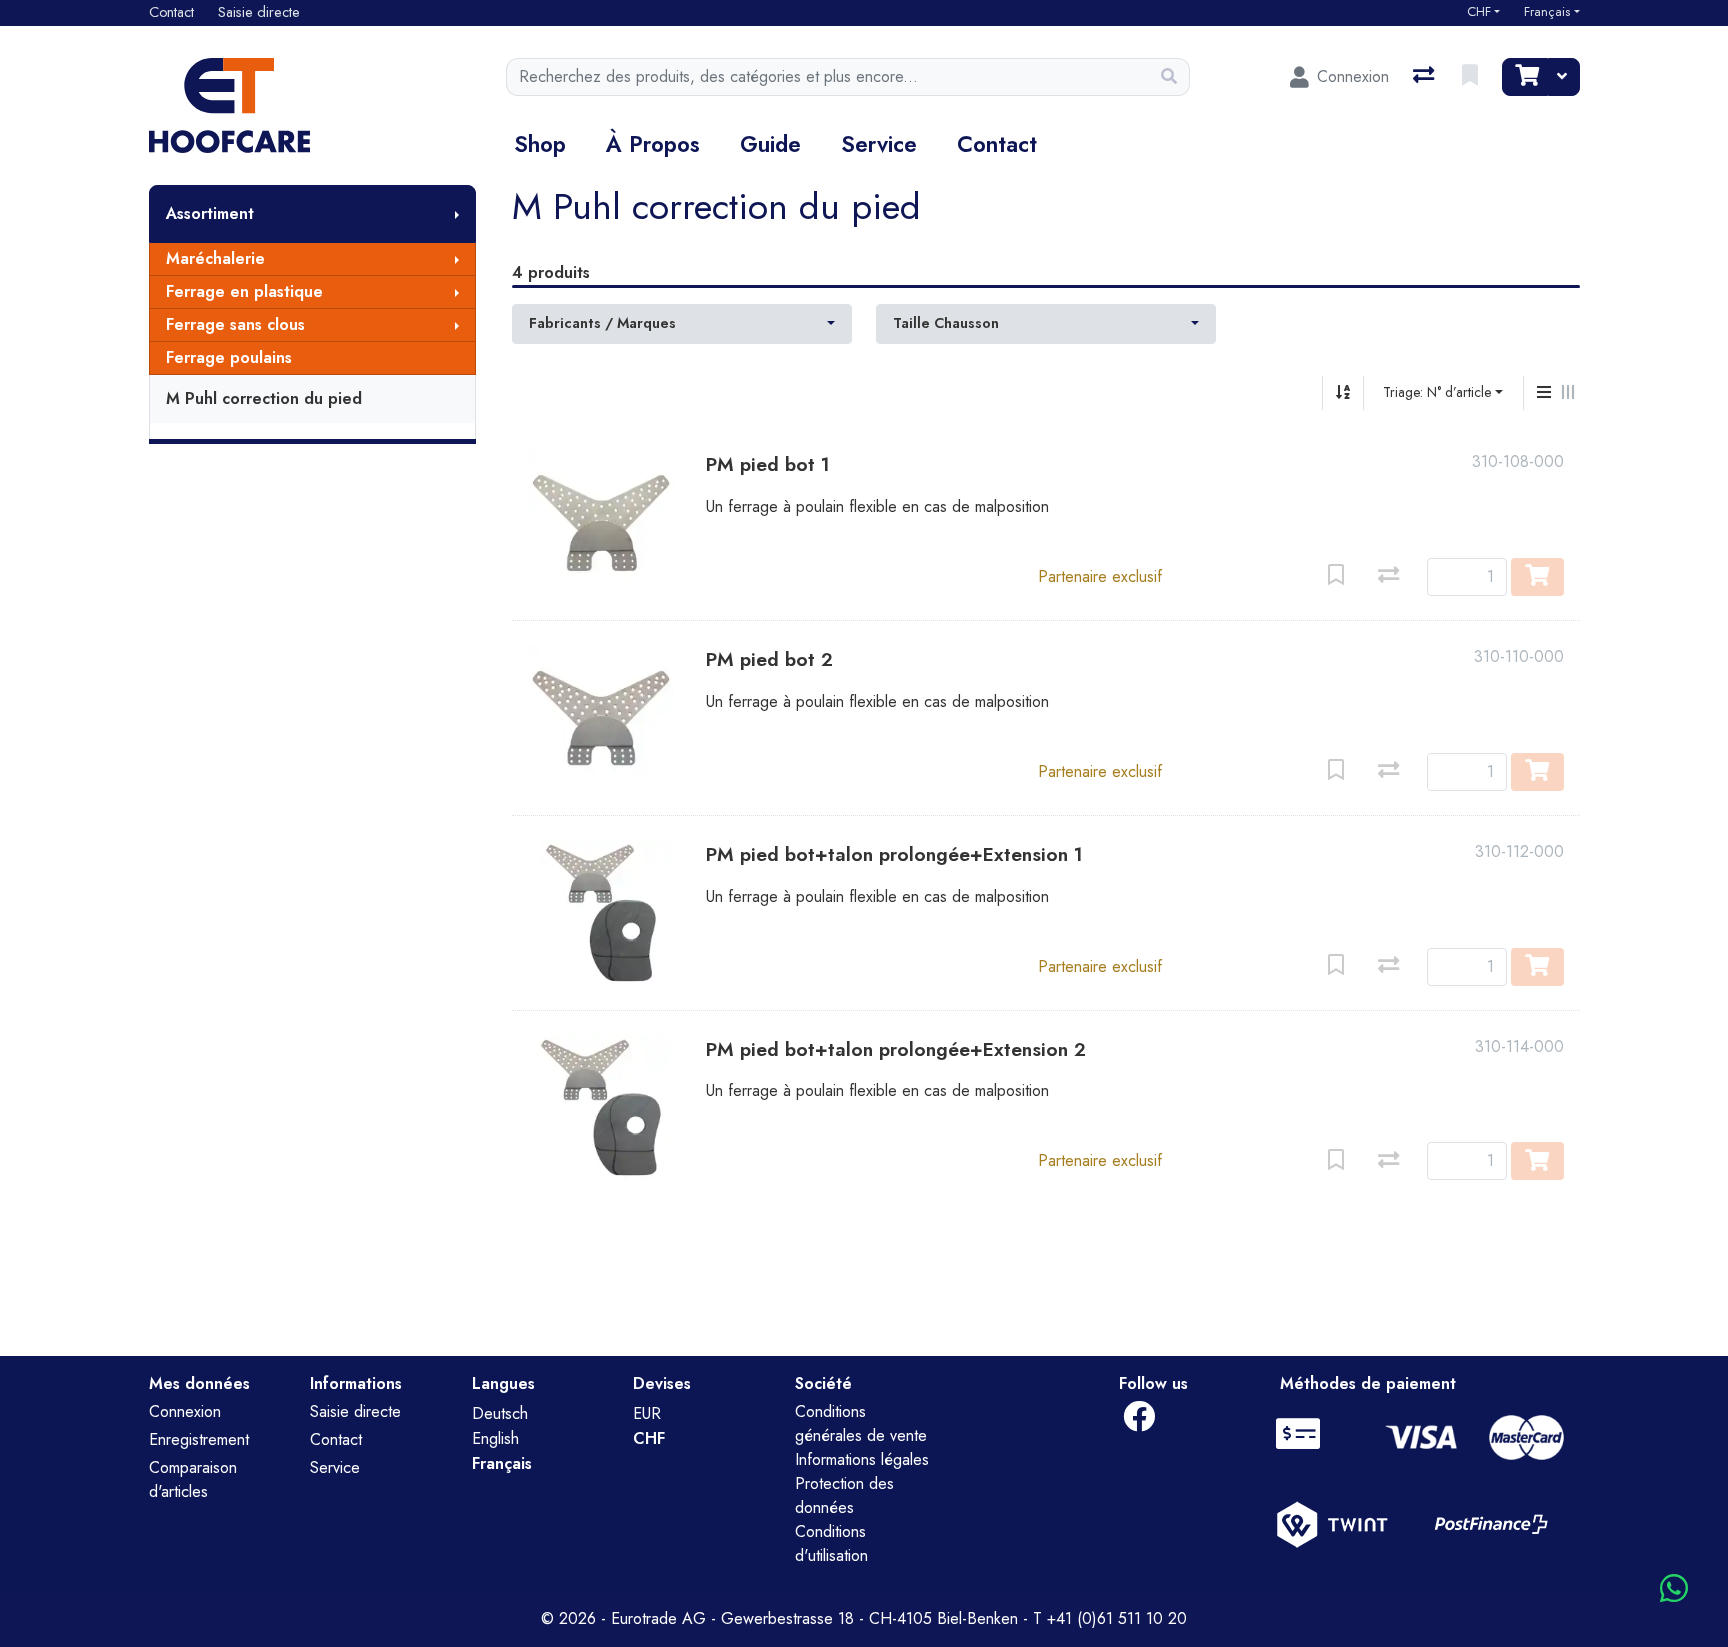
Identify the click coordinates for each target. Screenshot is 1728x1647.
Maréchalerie (215, 258)
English (495, 1438)
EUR (647, 1413)
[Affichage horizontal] (1568, 393)
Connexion (185, 1411)
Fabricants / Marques (602, 323)
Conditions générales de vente (861, 1423)
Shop (540, 144)
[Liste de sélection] (1472, 77)
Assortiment (210, 213)
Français (1547, 12)
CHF (1479, 12)
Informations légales (862, 1459)
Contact (997, 144)
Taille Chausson (946, 323)
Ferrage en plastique (244, 291)
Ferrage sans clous (235, 324)
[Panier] (1525, 77)
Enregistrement (199, 1439)
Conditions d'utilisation (831, 1543)
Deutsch (500, 1413)
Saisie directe (355, 1411)
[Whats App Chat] (1674, 1589)
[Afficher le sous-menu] (457, 214)
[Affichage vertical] (1544, 393)
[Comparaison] (1425, 77)
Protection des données (844, 1495)
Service (879, 144)
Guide (770, 144)
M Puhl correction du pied (264, 398)
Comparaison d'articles (193, 1479)
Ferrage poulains (229, 357)
